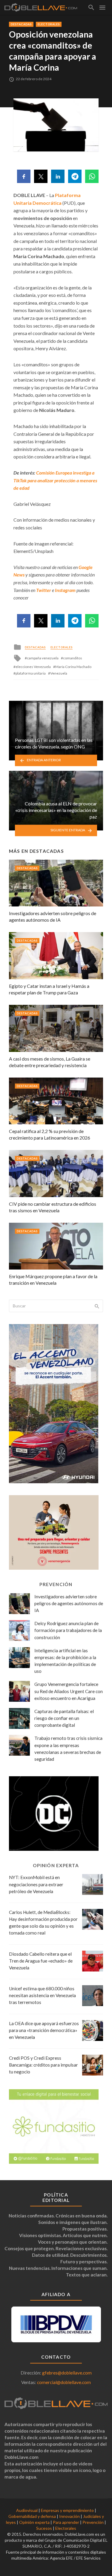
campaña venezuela (43, 658)
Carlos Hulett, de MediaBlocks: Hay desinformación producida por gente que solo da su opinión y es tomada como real (43, 1922)
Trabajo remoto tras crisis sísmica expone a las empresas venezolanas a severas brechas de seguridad (68, 1748)
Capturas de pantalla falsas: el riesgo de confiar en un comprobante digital (64, 1718)
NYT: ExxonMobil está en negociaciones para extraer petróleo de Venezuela (36, 1884)
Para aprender (66, 2522)
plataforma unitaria (31, 673)
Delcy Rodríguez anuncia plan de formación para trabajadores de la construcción (68, 1630)
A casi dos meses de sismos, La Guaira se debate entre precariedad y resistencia (50, 1062)
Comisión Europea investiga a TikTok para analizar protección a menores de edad (55, 480)
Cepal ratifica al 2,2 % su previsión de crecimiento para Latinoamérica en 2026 (50, 1134)
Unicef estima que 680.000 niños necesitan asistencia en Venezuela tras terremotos (42, 1995)
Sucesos (44, 2528)
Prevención (93, 2522)
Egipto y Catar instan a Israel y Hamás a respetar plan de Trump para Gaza (49, 989)
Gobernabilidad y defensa (32, 2516)
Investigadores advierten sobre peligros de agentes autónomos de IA (53, 916)
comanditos (73, 658)
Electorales (49, 24)
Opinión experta (34, 2522)
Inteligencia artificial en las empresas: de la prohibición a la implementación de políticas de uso (65, 1661)
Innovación (69, 2516)
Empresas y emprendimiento (67, 2510)
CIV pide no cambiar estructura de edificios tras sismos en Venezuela (53, 1207)
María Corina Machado (73, 667)
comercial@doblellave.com (64, 2382)
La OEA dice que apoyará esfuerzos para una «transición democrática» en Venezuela (44, 2030)
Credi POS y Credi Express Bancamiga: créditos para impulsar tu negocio (43, 2065)
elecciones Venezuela (33, 667)
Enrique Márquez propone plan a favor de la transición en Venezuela (53, 1280)
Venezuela (59, 673)
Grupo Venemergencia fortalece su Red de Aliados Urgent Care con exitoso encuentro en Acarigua (69, 1691)
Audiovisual (27, 2510)
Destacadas (21, 24)
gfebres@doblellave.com (67, 2373)
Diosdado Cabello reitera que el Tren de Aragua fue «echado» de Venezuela (41, 1961)
